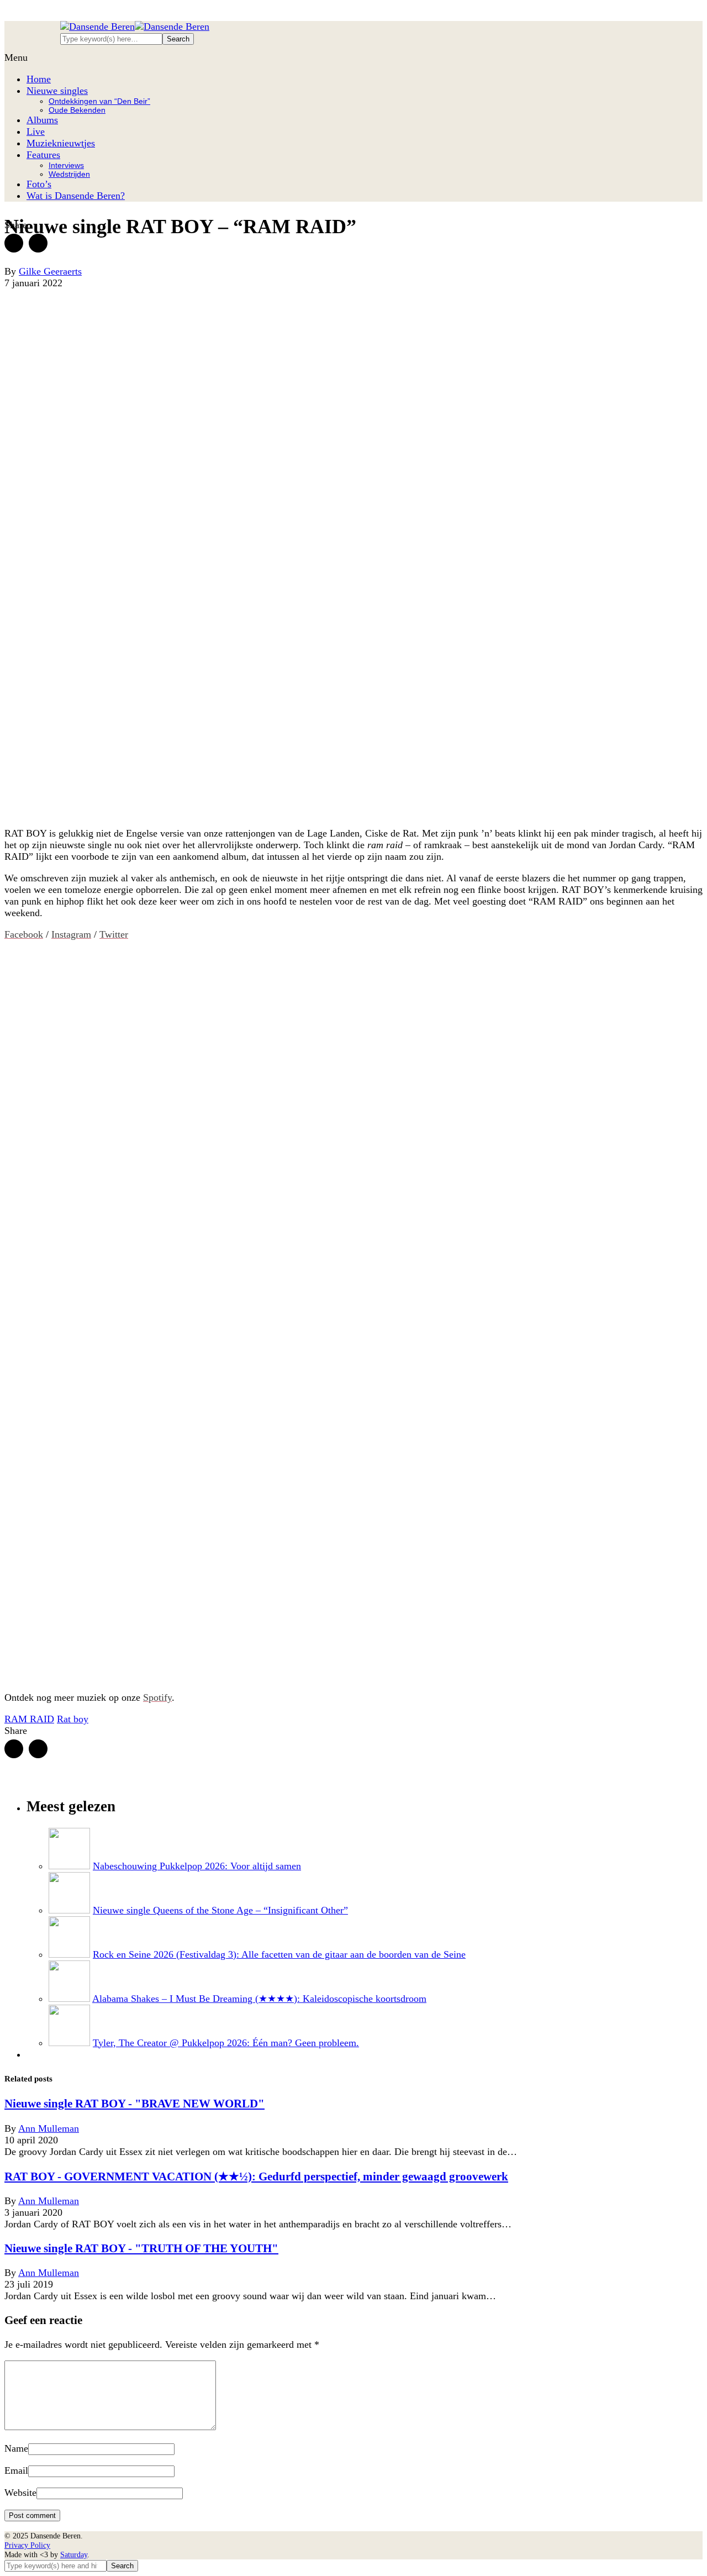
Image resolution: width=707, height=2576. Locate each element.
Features (43, 155)
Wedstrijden (69, 174)
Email (16, 2470)
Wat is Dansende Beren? (76, 196)
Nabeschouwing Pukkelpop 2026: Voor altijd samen (197, 1866)
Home (39, 79)
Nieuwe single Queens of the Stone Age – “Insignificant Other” (220, 1910)
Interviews (66, 165)
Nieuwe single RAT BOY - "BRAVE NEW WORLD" (134, 2104)
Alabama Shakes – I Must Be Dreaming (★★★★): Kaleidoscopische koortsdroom (259, 1999)
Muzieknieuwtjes (61, 143)
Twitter (114, 934)
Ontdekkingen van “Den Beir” (99, 101)
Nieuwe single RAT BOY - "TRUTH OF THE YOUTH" (141, 2248)
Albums (42, 120)
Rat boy (73, 1719)
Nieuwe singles (57, 91)
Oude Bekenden (77, 110)
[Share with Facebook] (14, 243)
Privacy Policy (27, 2545)
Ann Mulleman (49, 2128)
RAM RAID (29, 1719)
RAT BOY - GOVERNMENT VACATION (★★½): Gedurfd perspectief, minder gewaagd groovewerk (256, 2177)
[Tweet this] (38, 243)
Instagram (71, 934)
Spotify (157, 1697)
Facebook (24, 934)
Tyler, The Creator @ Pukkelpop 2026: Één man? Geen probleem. (226, 2043)
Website (20, 2493)
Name (16, 2448)
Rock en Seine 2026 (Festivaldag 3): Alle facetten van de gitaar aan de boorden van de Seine (279, 1954)
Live (36, 132)
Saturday (74, 2554)
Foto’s (39, 184)
